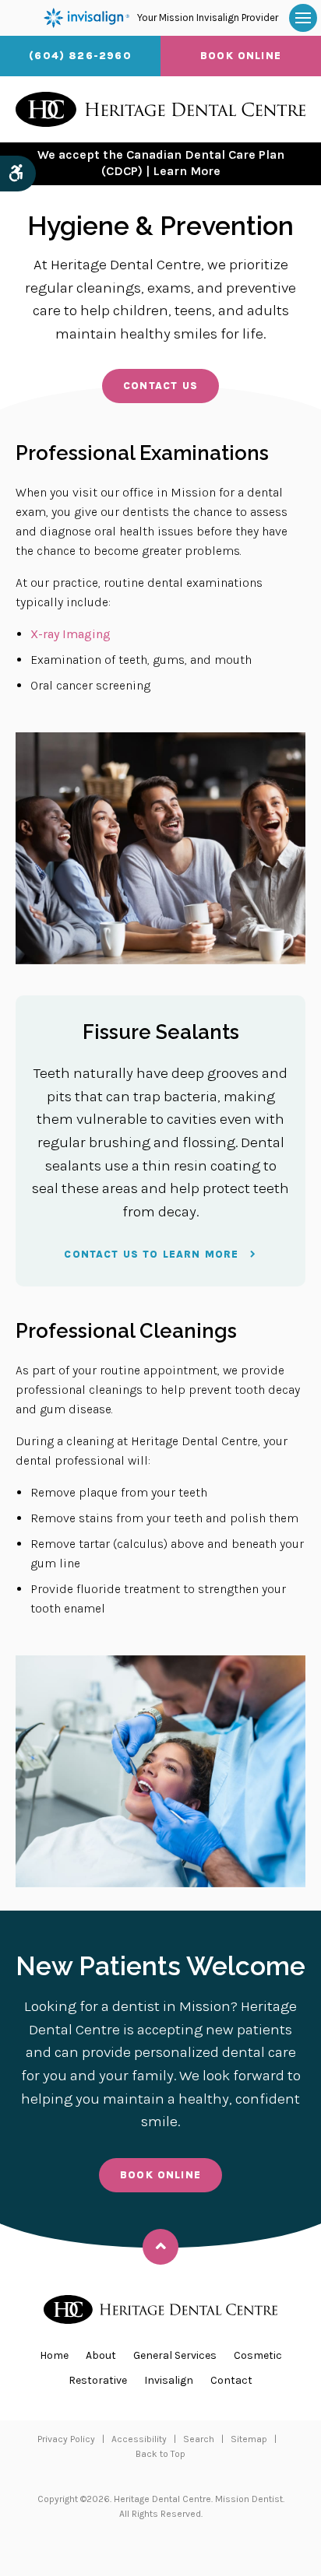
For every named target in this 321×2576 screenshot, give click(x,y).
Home (54, 2355)
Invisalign (169, 2380)
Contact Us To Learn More (151, 1254)
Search (199, 2439)
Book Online (241, 56)
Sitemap (249, 2439)
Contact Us (160, 386)
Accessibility (139, 2439)
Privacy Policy (66, 2439)
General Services (175, 2355)
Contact (231, 2380)
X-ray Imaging (71, 634)
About (101, 2355)
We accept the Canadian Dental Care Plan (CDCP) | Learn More (161, 163)
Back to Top (160, 2454)
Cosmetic (258, 2355)
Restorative (98, 2380)
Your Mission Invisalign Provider (208, 18)
